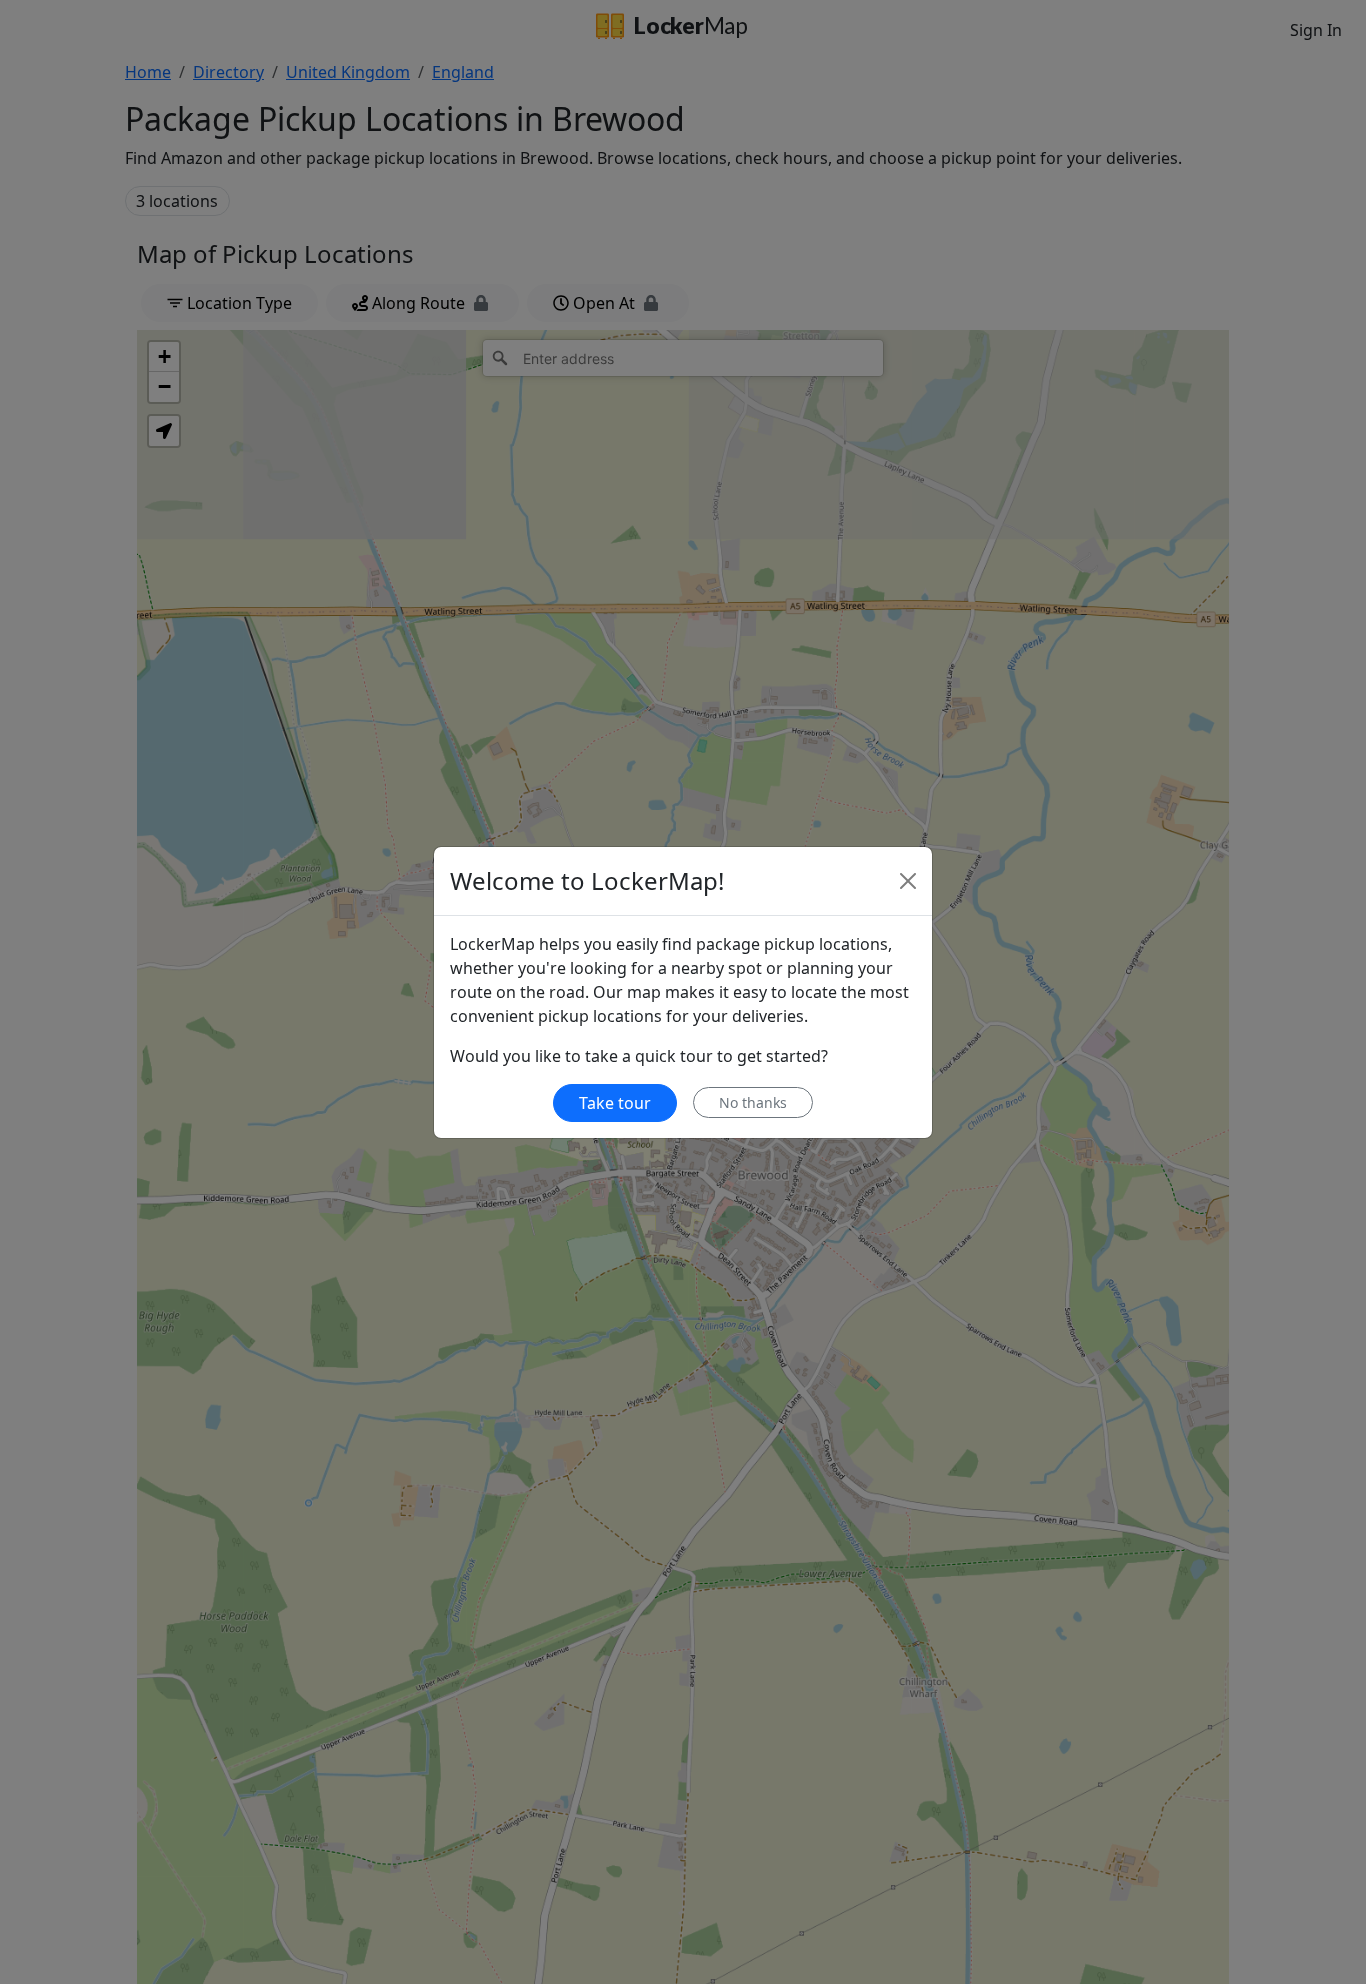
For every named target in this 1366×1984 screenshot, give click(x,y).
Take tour (615, 1103)
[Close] (908, 881)
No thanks (753, 1102)
